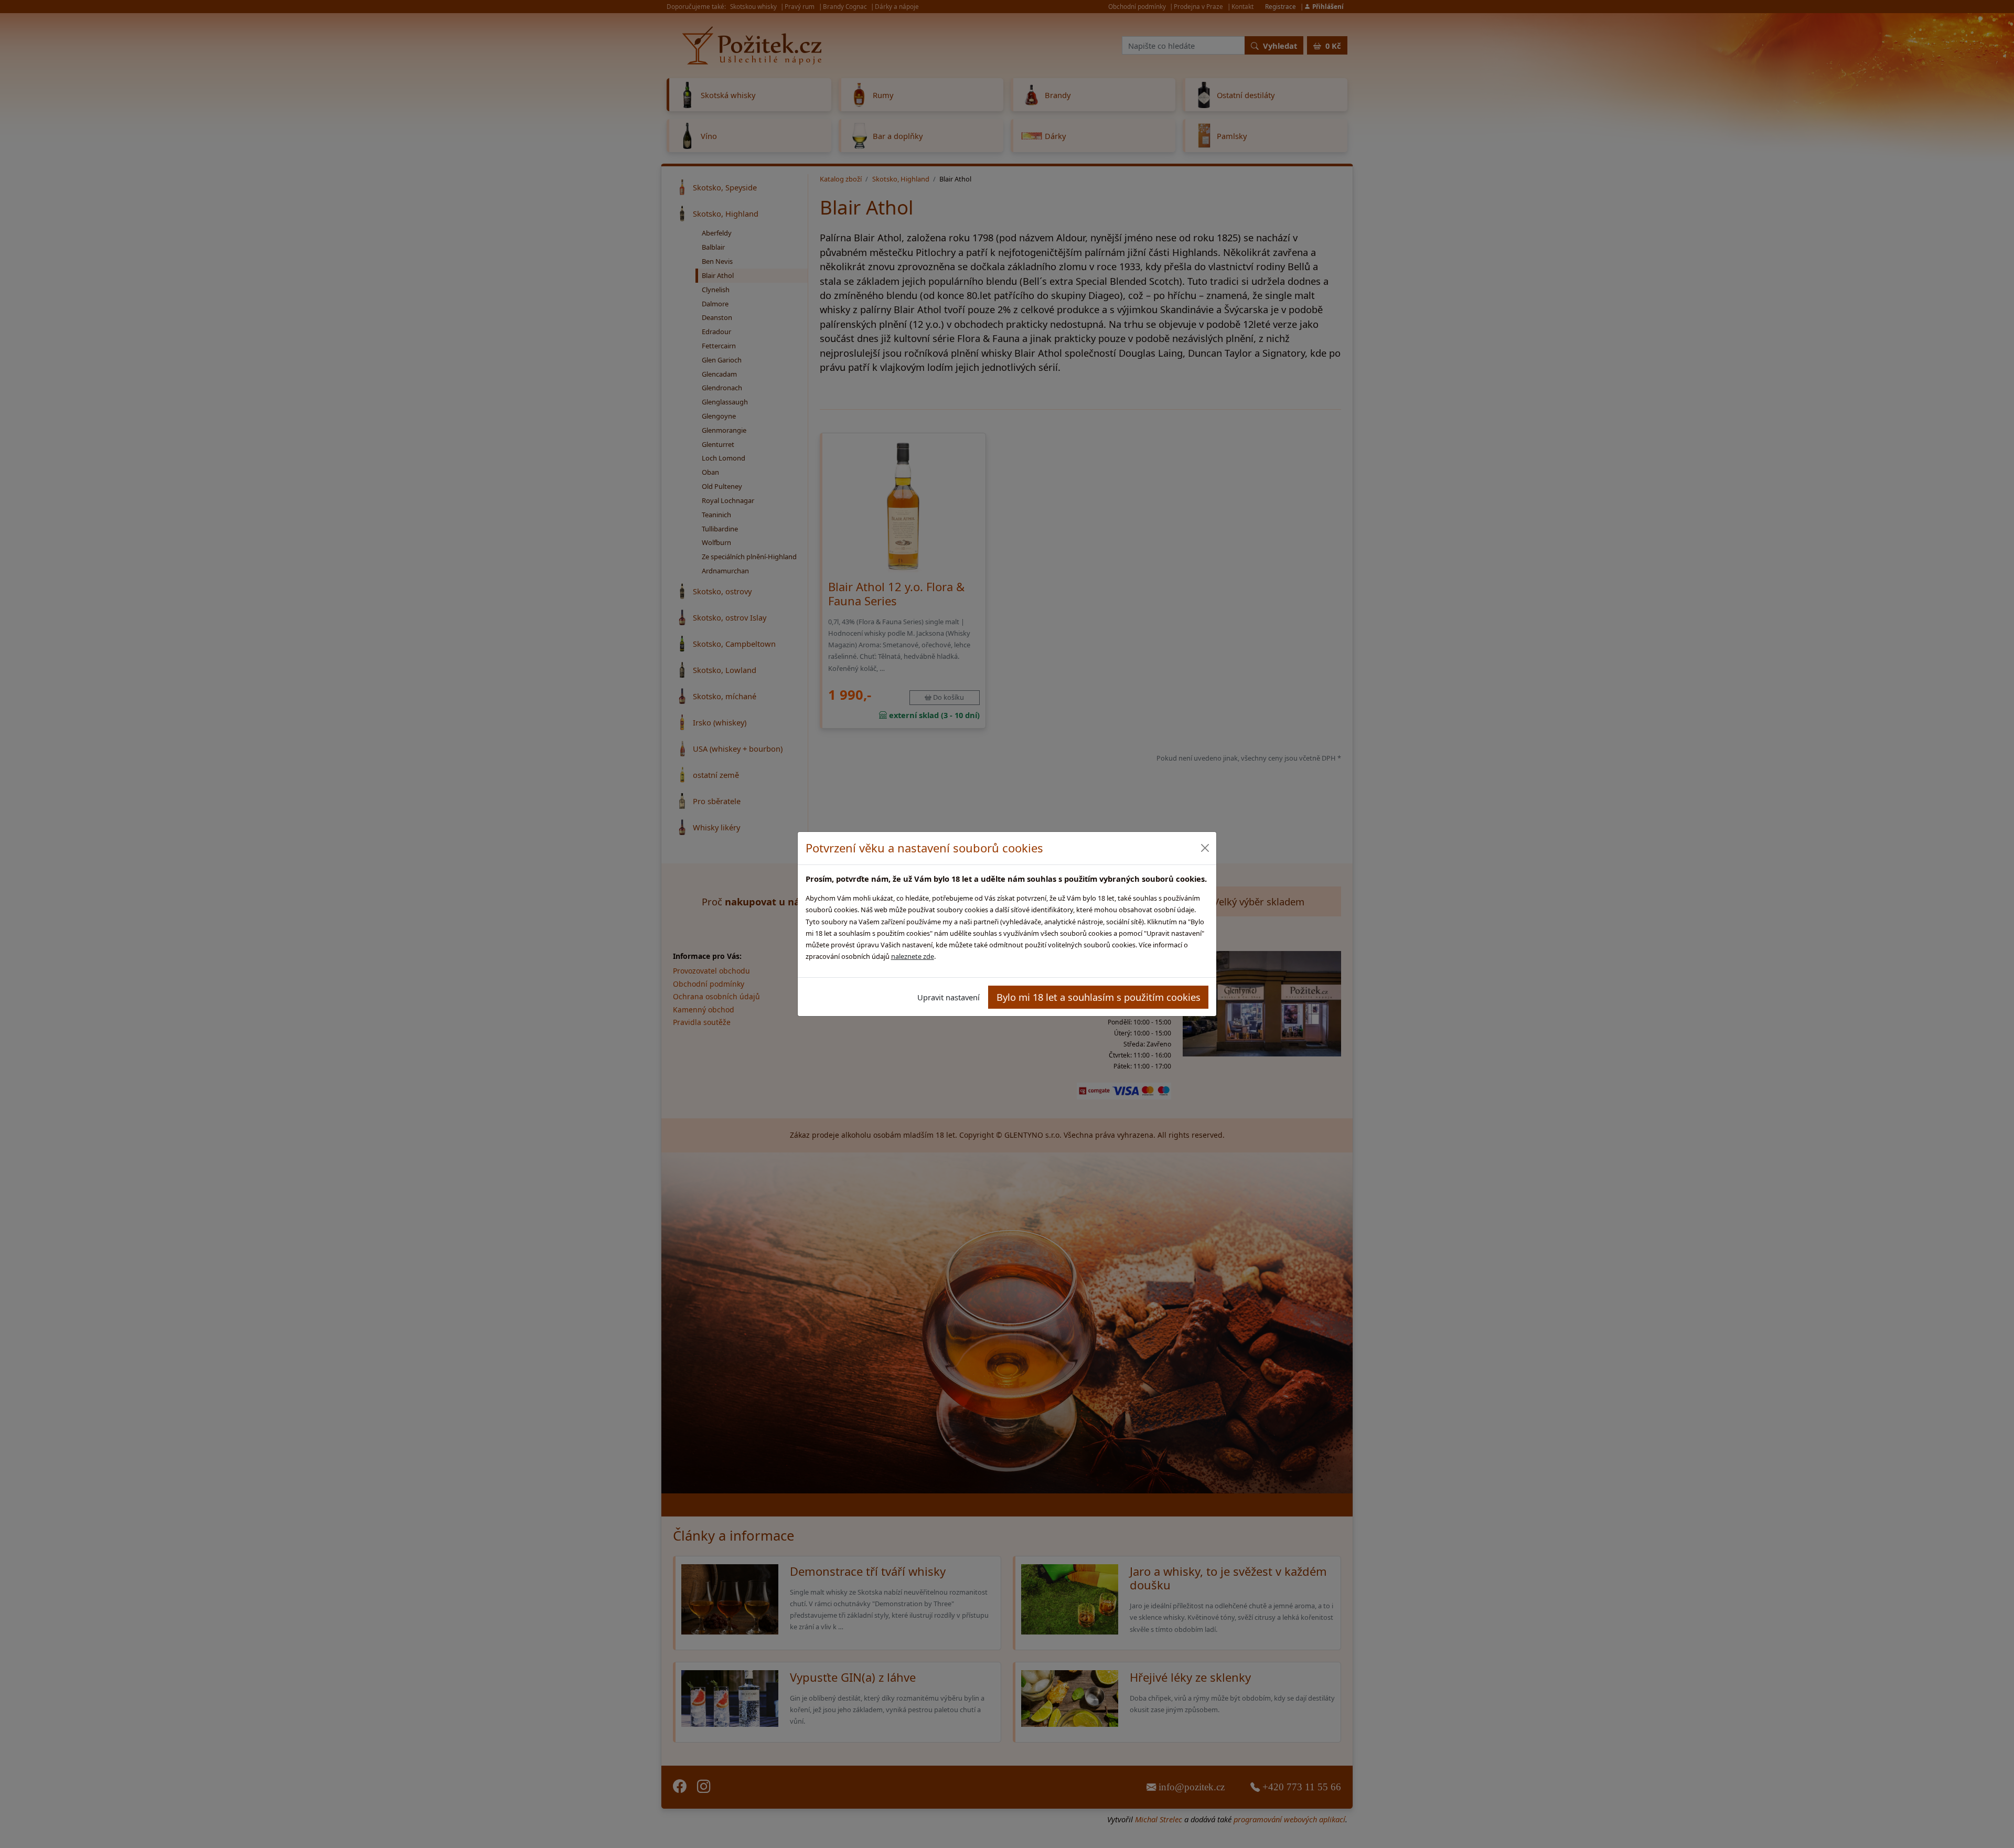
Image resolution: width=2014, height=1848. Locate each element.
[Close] (1204, 848)
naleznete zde (913, 956)
